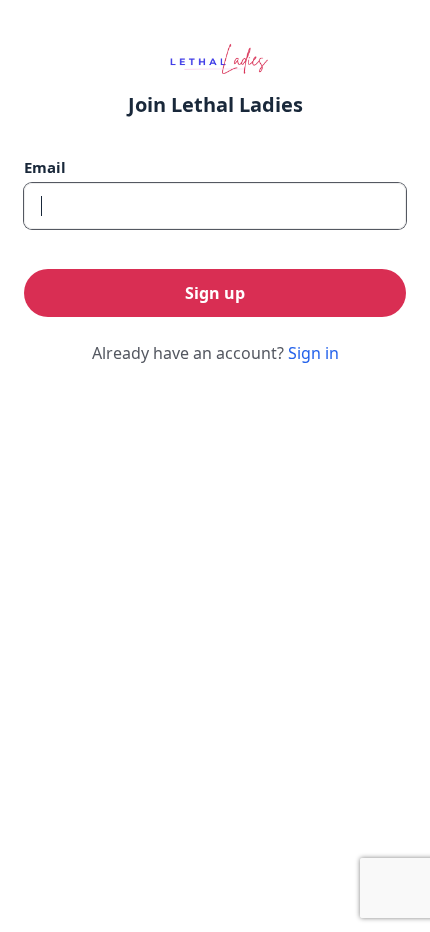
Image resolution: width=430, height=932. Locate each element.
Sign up (215, 293)
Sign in (313, 353)
